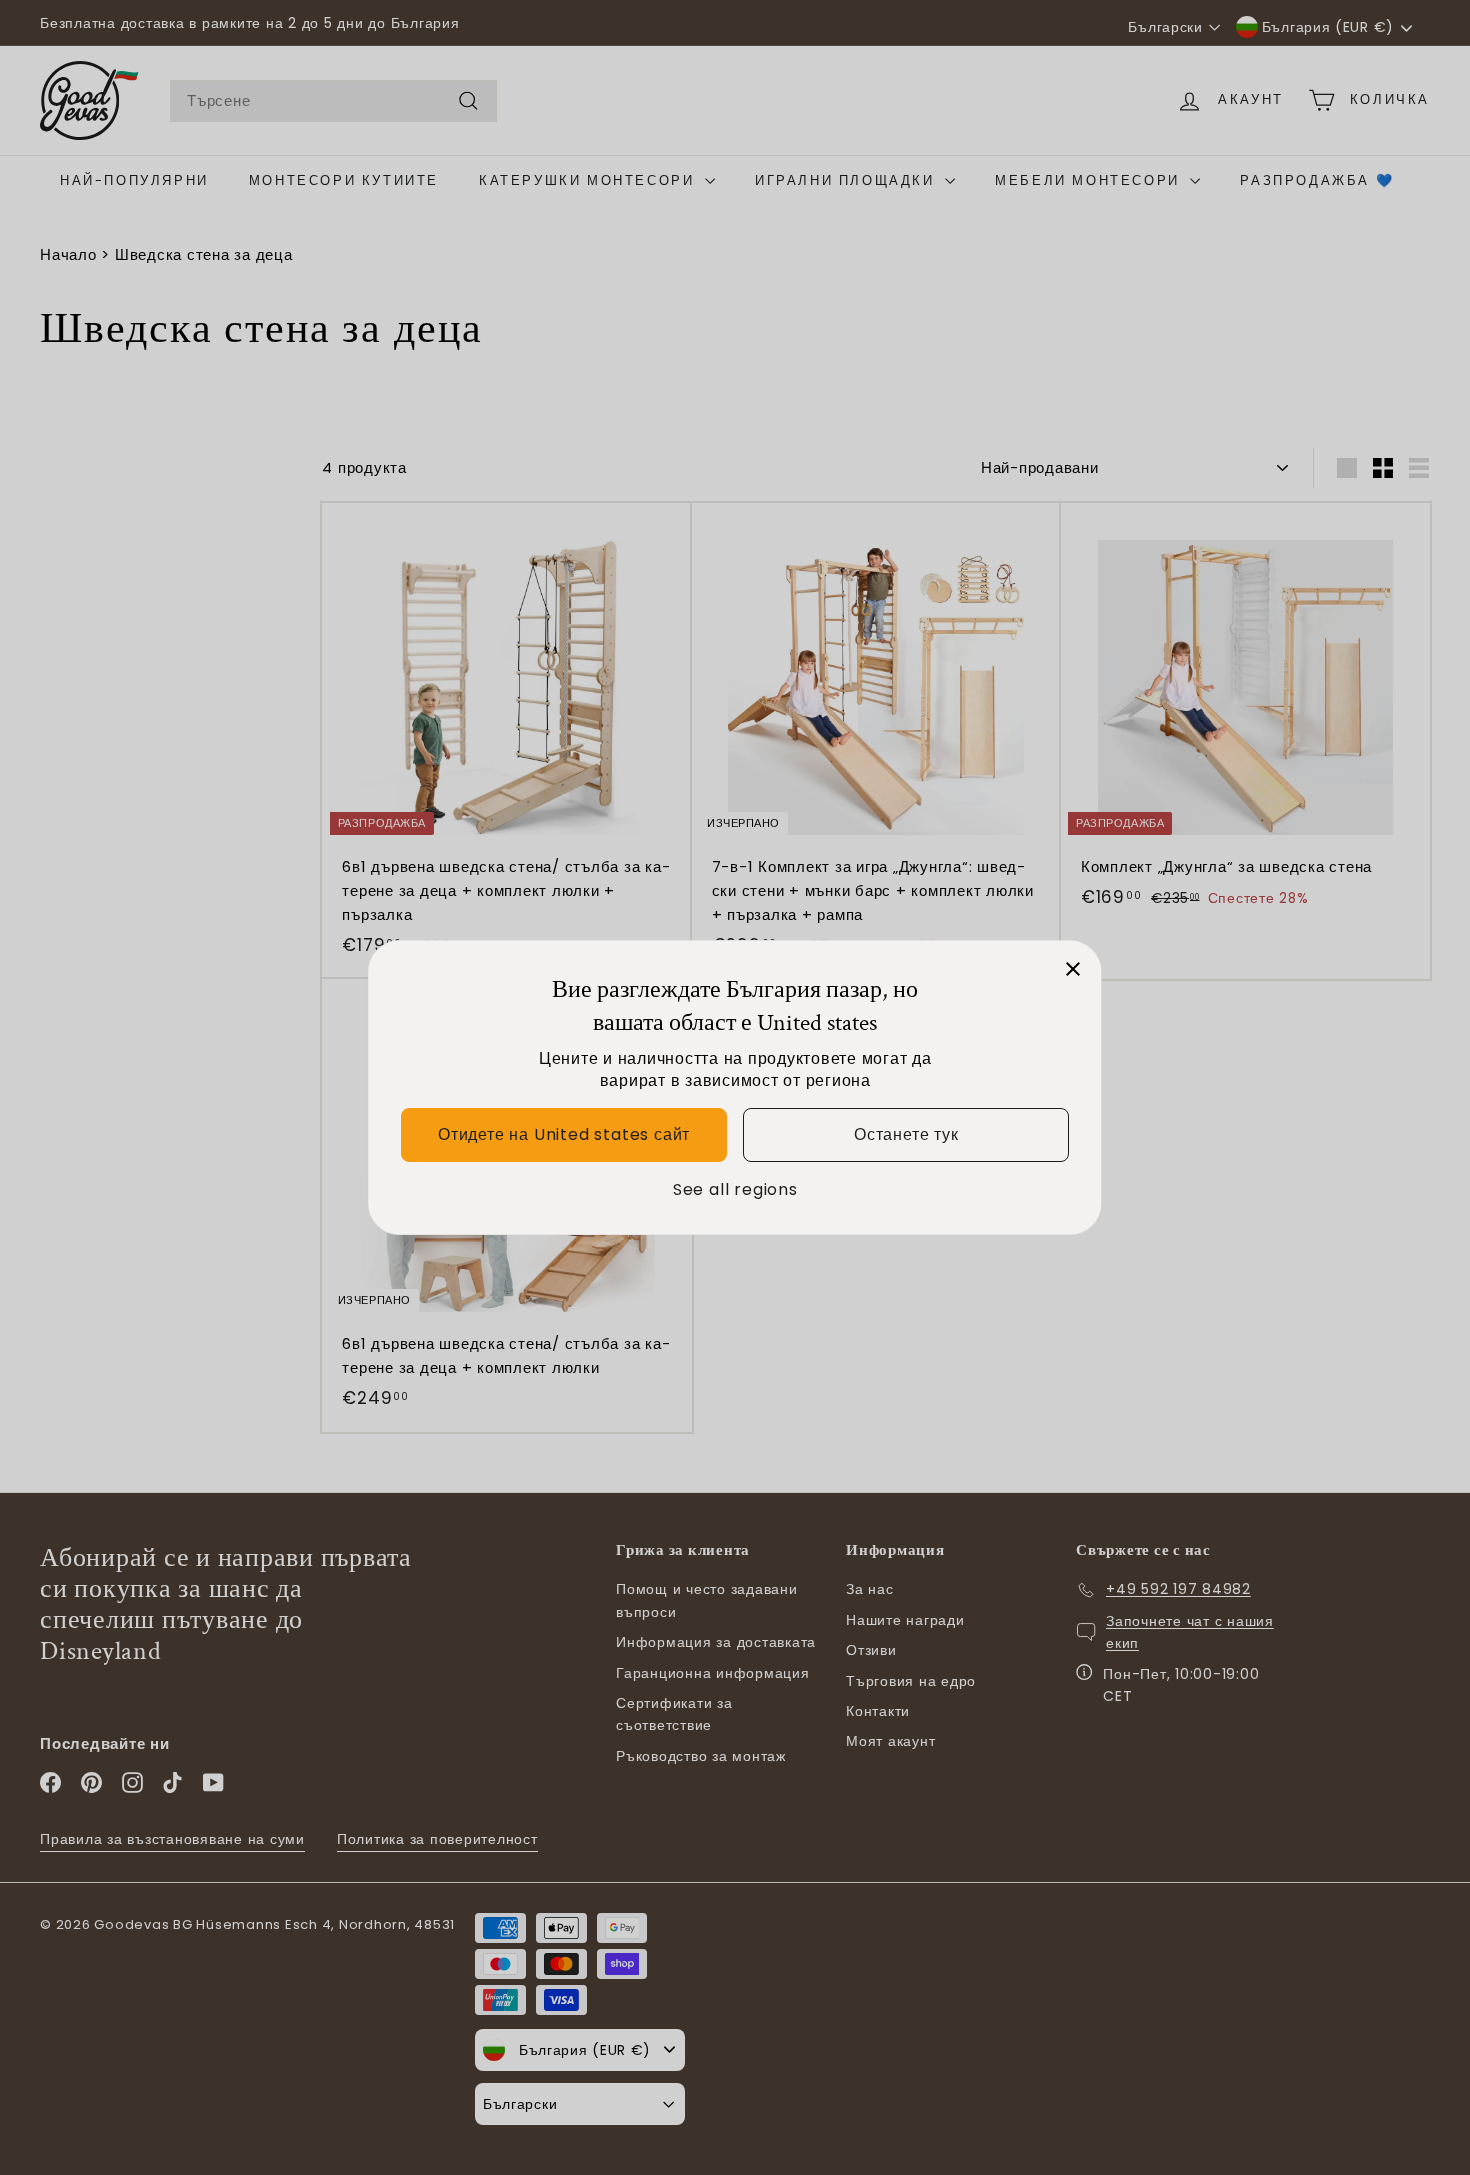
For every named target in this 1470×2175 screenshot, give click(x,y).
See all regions (735, 1189)
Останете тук (906, 1135)
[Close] (1073, 969)
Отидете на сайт (564, 1135)
